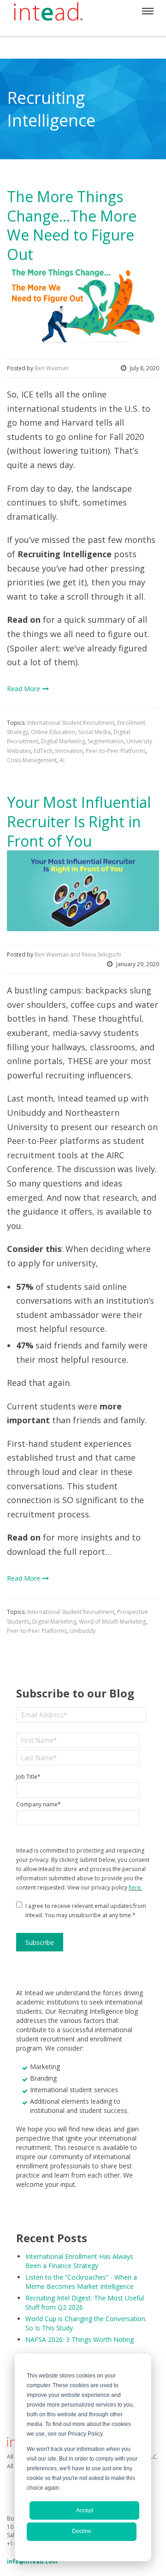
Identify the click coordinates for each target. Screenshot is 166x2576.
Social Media (94, 732)
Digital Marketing (63, 741)
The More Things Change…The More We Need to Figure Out (72, 225)
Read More (24, 689)
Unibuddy (83, 1631)
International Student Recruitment (71, 723)
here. (135, 1887)
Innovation (69, 751)
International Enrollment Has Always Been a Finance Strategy (79, 2261)
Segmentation (106, 741)
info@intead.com (32, 2561)
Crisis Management (32, 760)
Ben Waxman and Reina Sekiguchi (78, 954)
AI (62, 760)
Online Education (53, 732)
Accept (85, 2510)
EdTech (43, 751)
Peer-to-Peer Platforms (116, 751)
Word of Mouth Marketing (112, 1622)
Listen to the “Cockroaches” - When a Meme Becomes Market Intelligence (81, 2282)
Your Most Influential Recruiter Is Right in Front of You (79, 821)
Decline (82, 2531)
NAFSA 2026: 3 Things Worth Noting (80, 2339)
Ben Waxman (52, 368)
